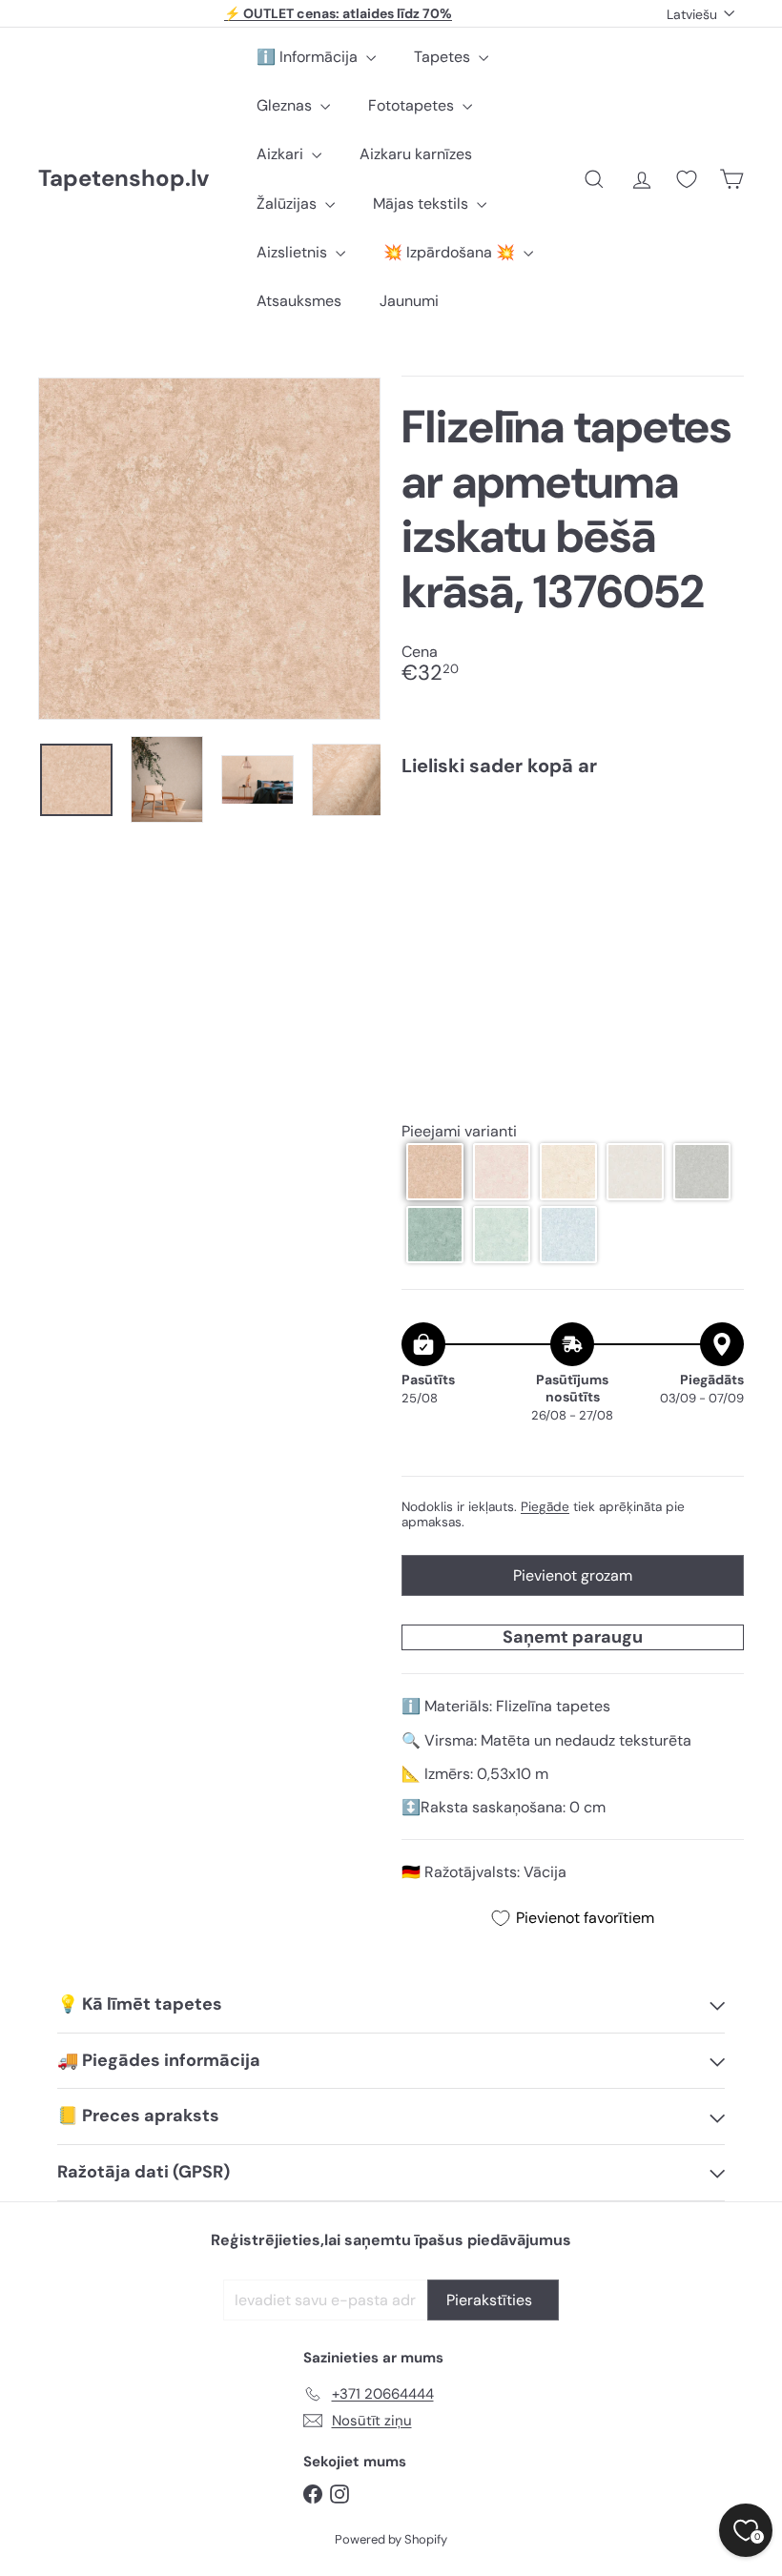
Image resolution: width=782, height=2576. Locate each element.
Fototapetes (413, 105)
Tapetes (444, 57)
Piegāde (545, 1507)
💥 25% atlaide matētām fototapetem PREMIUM (339, 17)
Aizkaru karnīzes (416, 154)
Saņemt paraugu (573, 1637)
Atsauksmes (299, 301)
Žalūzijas (288, 204)
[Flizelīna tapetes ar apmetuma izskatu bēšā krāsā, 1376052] (573, 868)
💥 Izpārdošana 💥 (451, 252)
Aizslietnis (294, 252)
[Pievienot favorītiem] (719, 831)
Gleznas (286, 105)
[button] (435, 1172)
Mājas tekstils (422, 204)
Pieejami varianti (459, 1131)
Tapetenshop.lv (123, 179)
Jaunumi (409, 301)
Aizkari (282, 154)
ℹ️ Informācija (309, 57)
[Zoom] (209, 549)
